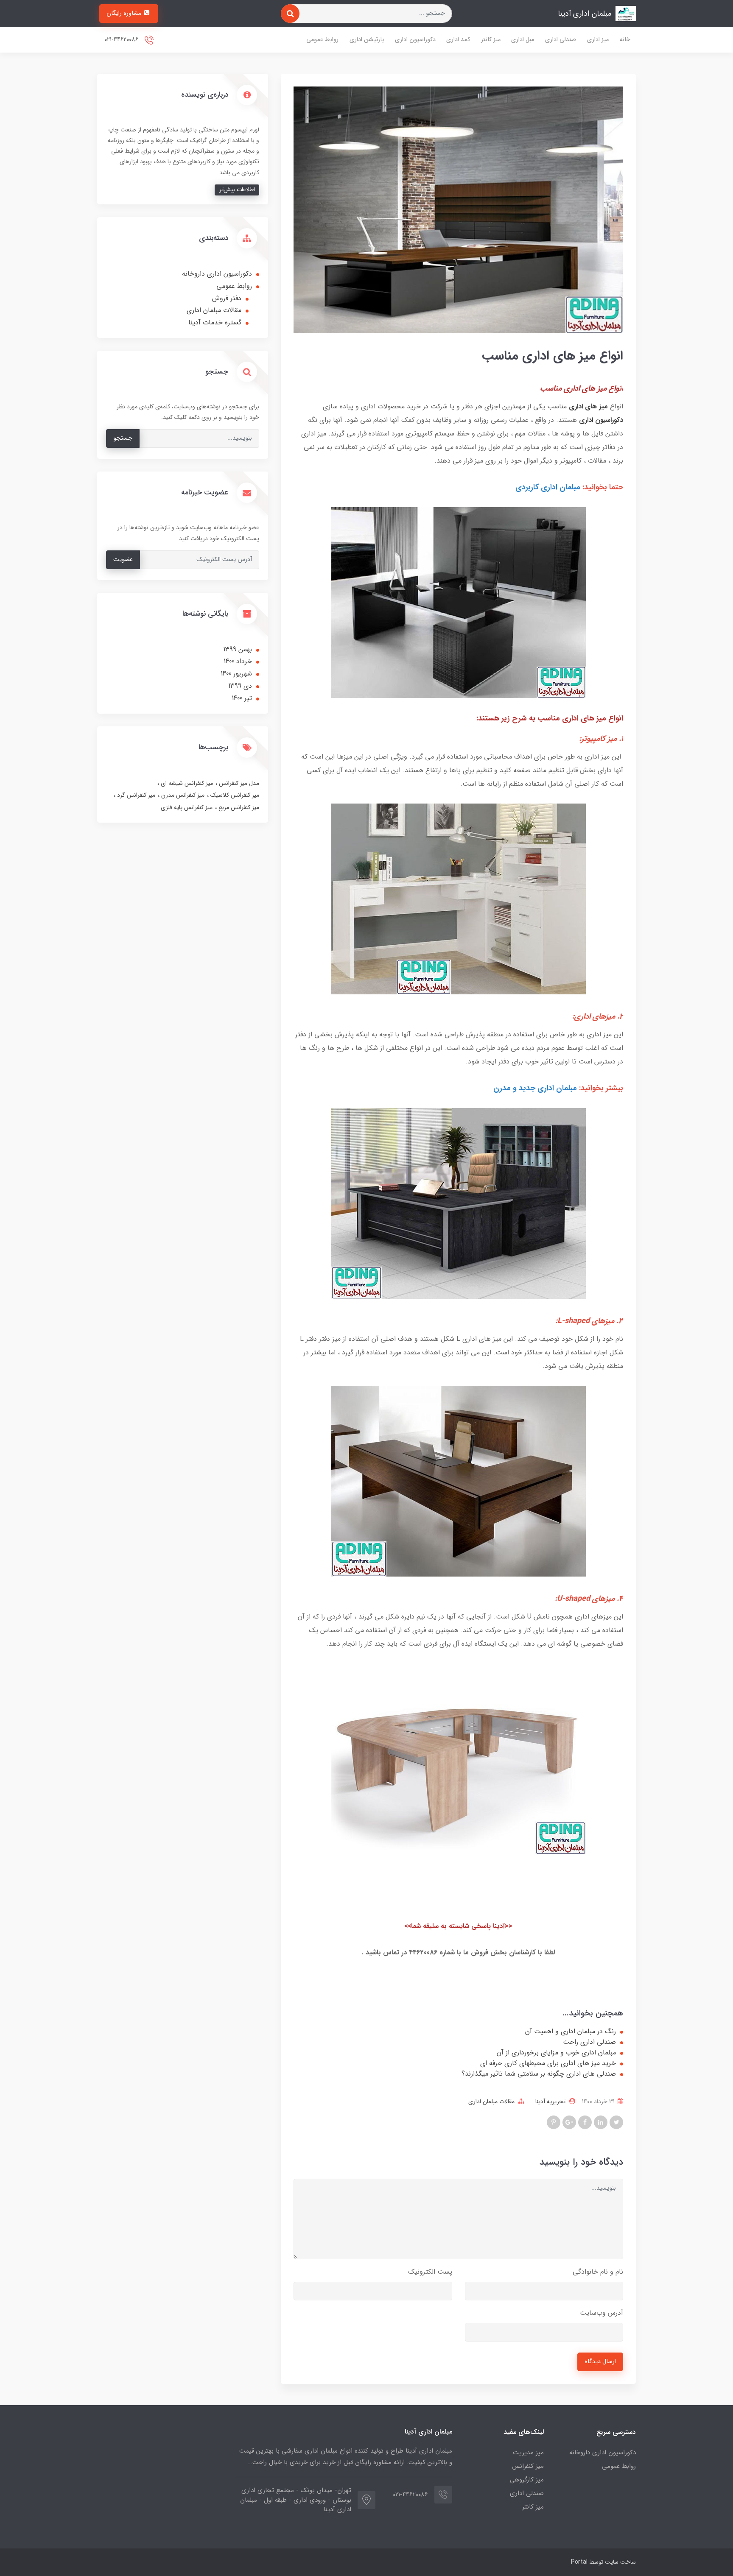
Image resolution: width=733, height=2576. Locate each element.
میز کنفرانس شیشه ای (186, 783)
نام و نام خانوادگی (598, 2272)
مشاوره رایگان (125, 13)
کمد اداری (458, 40)
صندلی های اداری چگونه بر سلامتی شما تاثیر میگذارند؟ (539, 2074)
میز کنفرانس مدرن (182, 795)
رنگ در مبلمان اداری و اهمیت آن (571, 2032)
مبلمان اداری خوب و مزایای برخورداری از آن (556, 2053)
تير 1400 (242, 698)
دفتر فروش (227, 298)
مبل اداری (523, 40)
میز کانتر (491, 40)
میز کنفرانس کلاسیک (234, 795)
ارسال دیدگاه (600, 2362)
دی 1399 (240, 686)
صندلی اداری (561, 40)
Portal (579, 2562)
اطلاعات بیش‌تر (237, 190)
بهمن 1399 (238, 649)
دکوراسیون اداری (415, 40)
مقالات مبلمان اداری (491, 2102)
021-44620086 (122, 40)
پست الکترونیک (430, 2272)
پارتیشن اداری (367, 40)
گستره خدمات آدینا (215, 322)
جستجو (123, 438)
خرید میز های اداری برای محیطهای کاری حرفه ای (548, 2063)
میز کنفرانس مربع (238, 807)
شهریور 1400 (236, 674)
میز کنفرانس (528, 2466)
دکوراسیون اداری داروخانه (217, 274)
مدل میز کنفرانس (238, 783)
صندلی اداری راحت (589, 2042)
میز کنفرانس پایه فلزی (187, 807)
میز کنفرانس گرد (135, 795)
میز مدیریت (528, 2453)
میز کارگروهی (527, 2480)
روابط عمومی (322, 40)
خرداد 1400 (238, 661)
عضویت (123, 560)
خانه (625, 40)
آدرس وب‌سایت (602, 2313)
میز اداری (598, 40)
